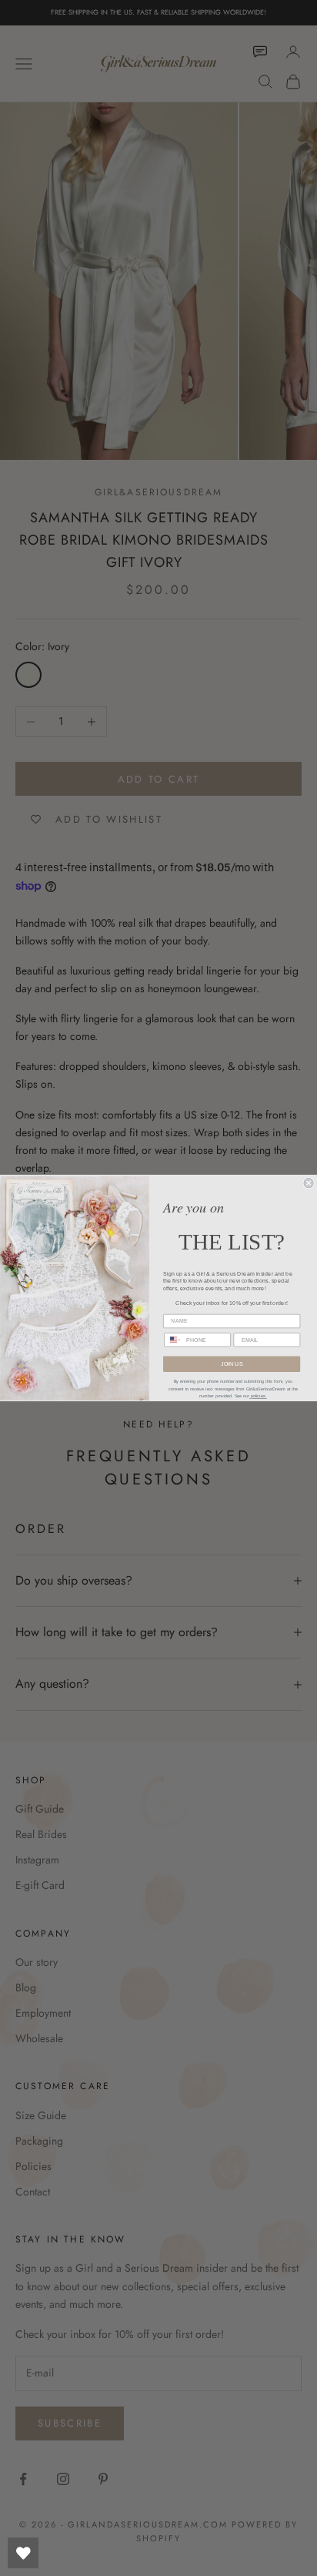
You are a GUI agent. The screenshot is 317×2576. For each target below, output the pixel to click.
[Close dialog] (309, 1183)
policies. (258, 1397)
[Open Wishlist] (23, 2553)
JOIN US (232, 1364)
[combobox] (173, 1340)
